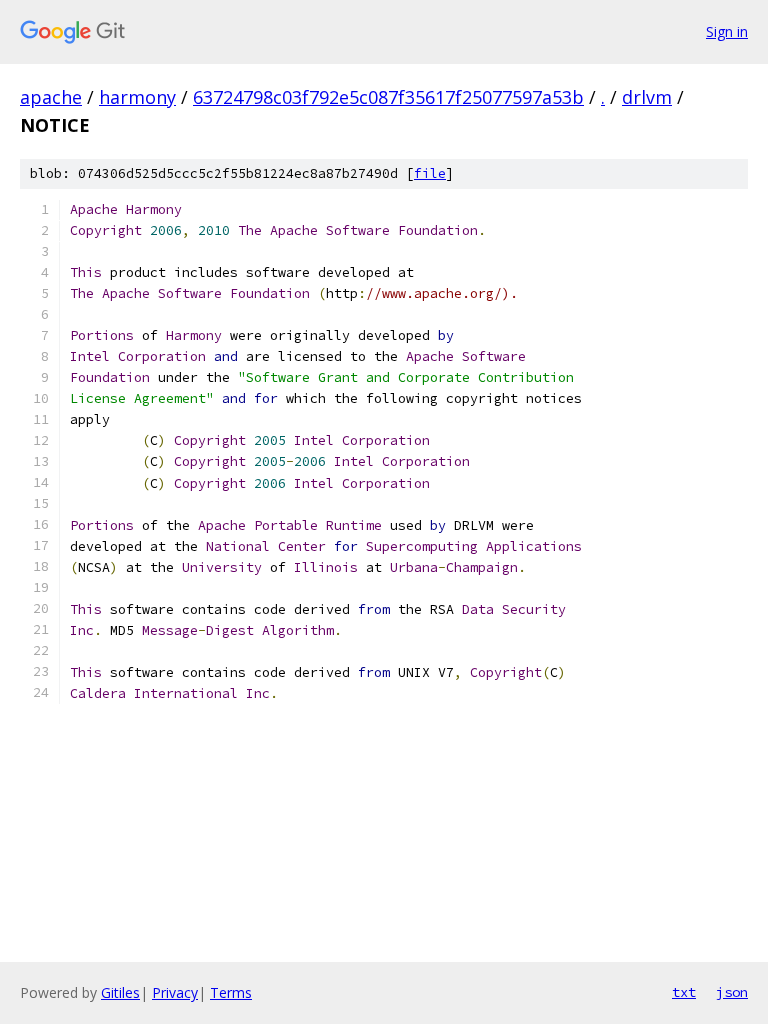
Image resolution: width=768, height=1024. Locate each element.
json (732, 992)
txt (684, 992)
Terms (231, 992)
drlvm (647, 97)
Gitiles (120, 992)
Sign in (727, 31)
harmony (137, 97)
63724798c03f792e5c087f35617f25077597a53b (388, 97)
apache (51, 97)
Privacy (175, 992)
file (430, 173)
